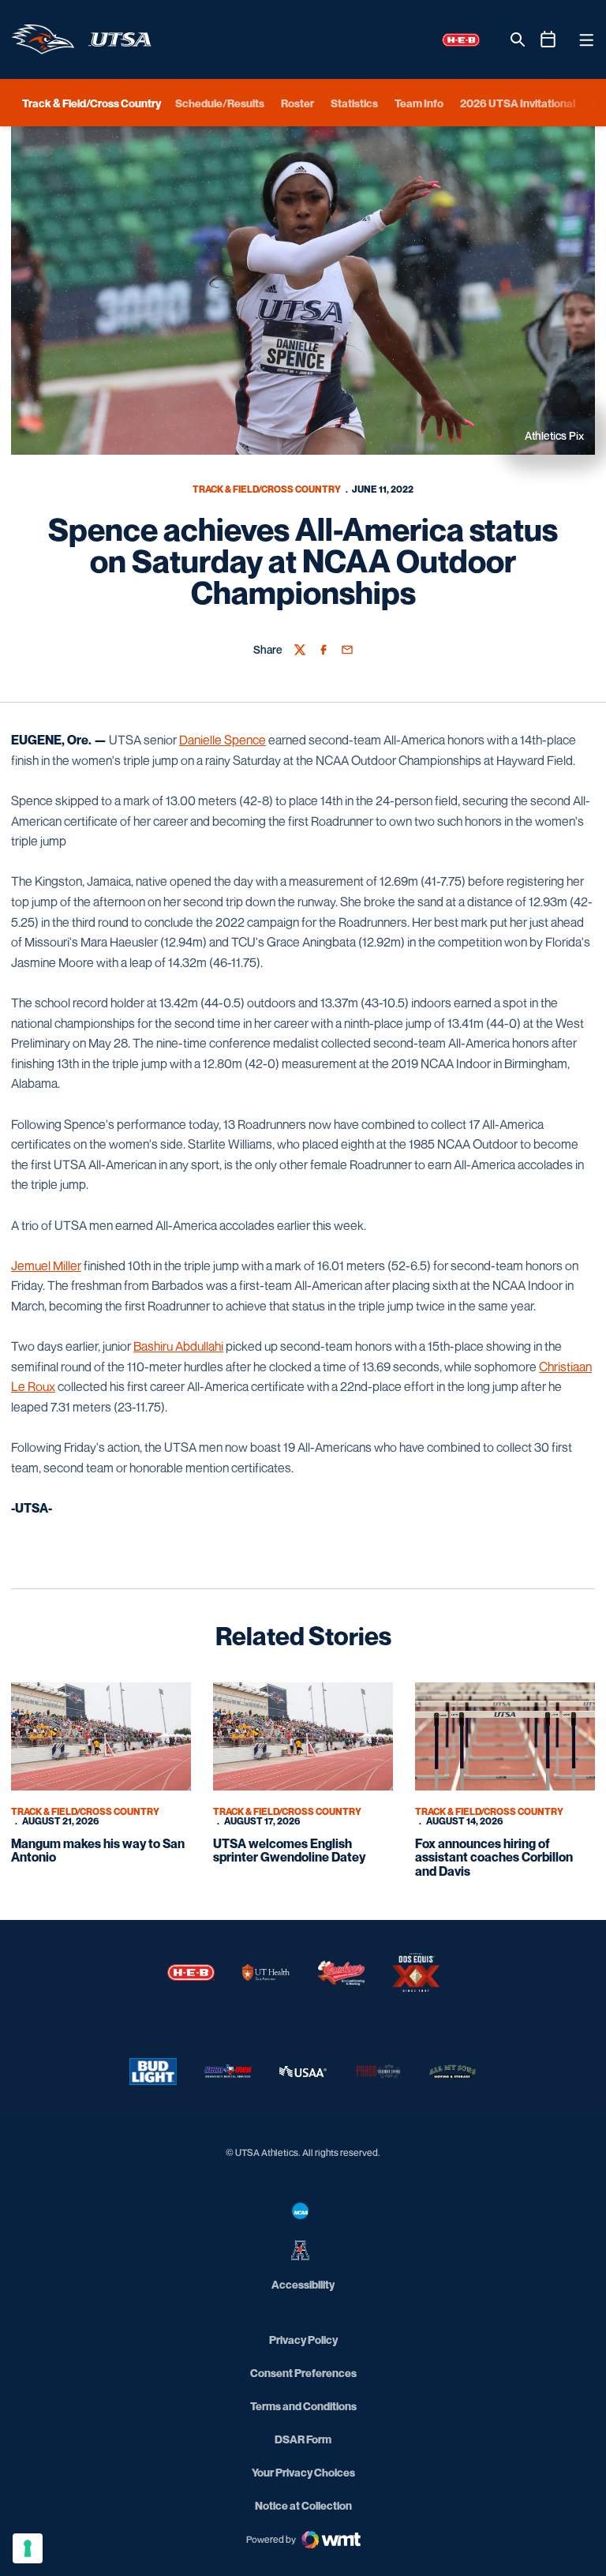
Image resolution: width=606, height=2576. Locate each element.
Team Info (419, 103)
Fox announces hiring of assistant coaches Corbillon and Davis (494, 1857)
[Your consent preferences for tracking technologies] (28, 2548)
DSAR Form (303, 2439)
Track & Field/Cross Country (267, 489)
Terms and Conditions (303, 2406)
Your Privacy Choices (303, 2472)
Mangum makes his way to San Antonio (98, 1850)
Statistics (354, 103)
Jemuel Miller (46, 1266)
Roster (297, 103)
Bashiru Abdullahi (178, 1346)
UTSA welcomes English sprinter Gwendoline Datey (289, 1850)
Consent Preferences (303, 2373)
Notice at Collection (303, 2505)
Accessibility (303, 2284)
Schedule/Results (220, 103)
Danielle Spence (223, 740)
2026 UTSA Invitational (518, 103)
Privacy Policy (303, 2340)
